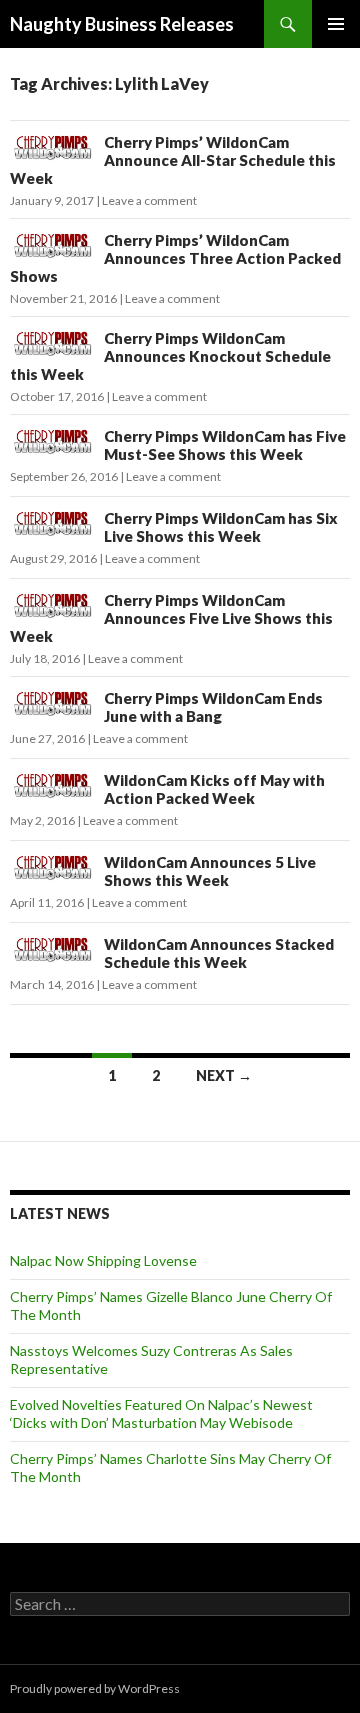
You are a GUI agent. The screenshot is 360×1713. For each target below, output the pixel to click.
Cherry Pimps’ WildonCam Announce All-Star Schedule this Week (173, 160)
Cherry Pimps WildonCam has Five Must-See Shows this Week (225, 445)
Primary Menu (336, 24)
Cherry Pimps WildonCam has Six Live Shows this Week (221, 527)
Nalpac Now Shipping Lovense (103, 1260)
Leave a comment (149, 200)
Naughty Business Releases (122, 24)
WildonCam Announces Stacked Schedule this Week (219, 953)
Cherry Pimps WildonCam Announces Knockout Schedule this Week (170, 356)
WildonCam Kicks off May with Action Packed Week (214, 789)
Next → (224, 1075)
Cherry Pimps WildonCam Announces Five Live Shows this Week (171, 618)
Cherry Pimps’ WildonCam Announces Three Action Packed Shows (175, 258)
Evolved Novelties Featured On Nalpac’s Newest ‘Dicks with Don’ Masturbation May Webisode (161, 1413)
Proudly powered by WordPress (95, 1688)
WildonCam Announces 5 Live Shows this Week (210, 871)
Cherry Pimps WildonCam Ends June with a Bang (213, 707)
